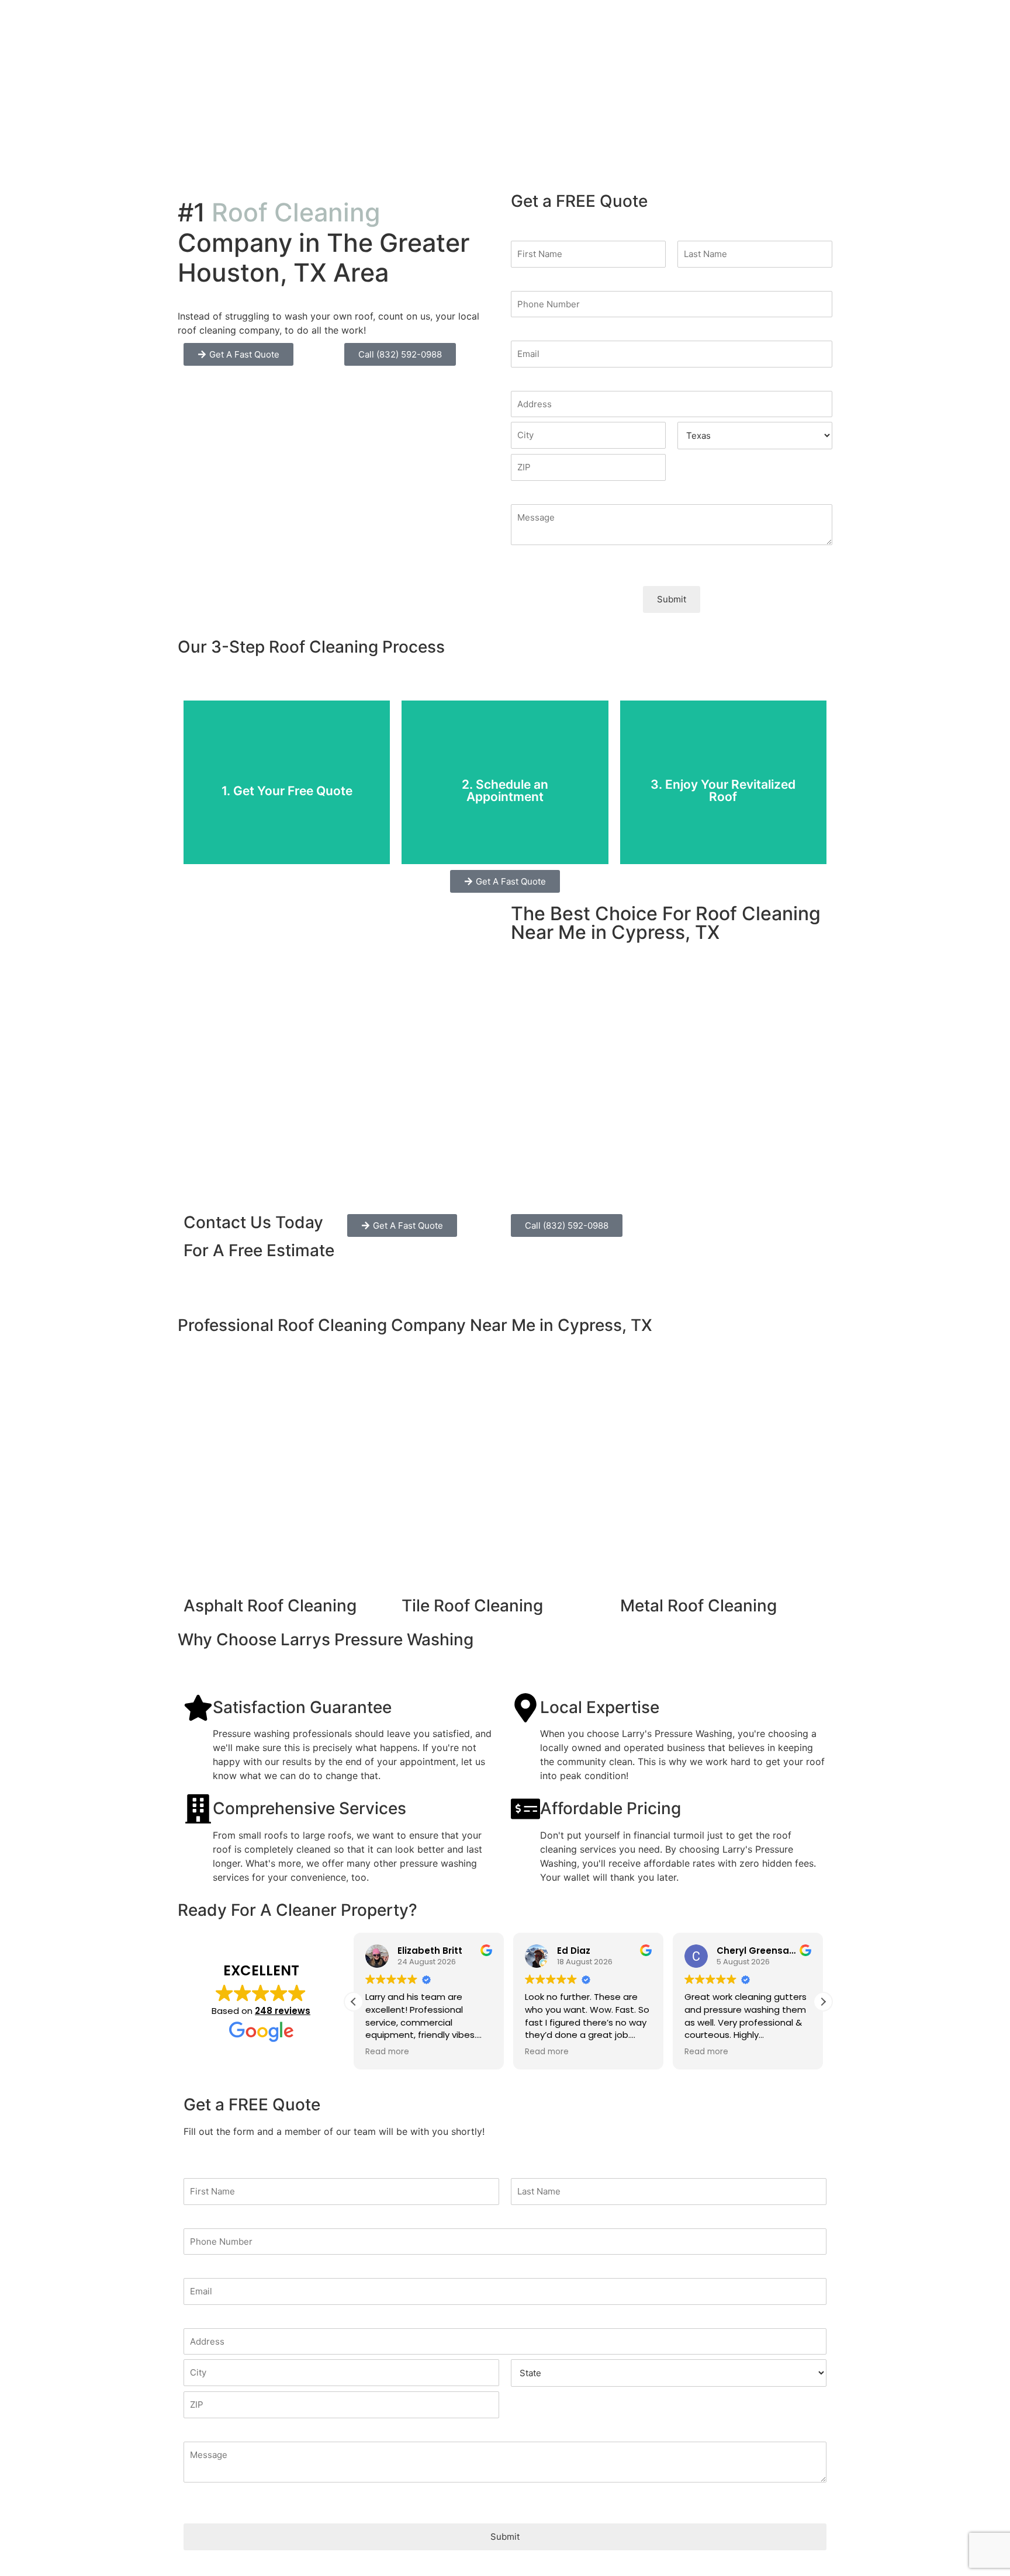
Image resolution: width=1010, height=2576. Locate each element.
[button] (823, 2001)
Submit (672, 599)
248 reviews (283, 2011)
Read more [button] (387, 2052)
